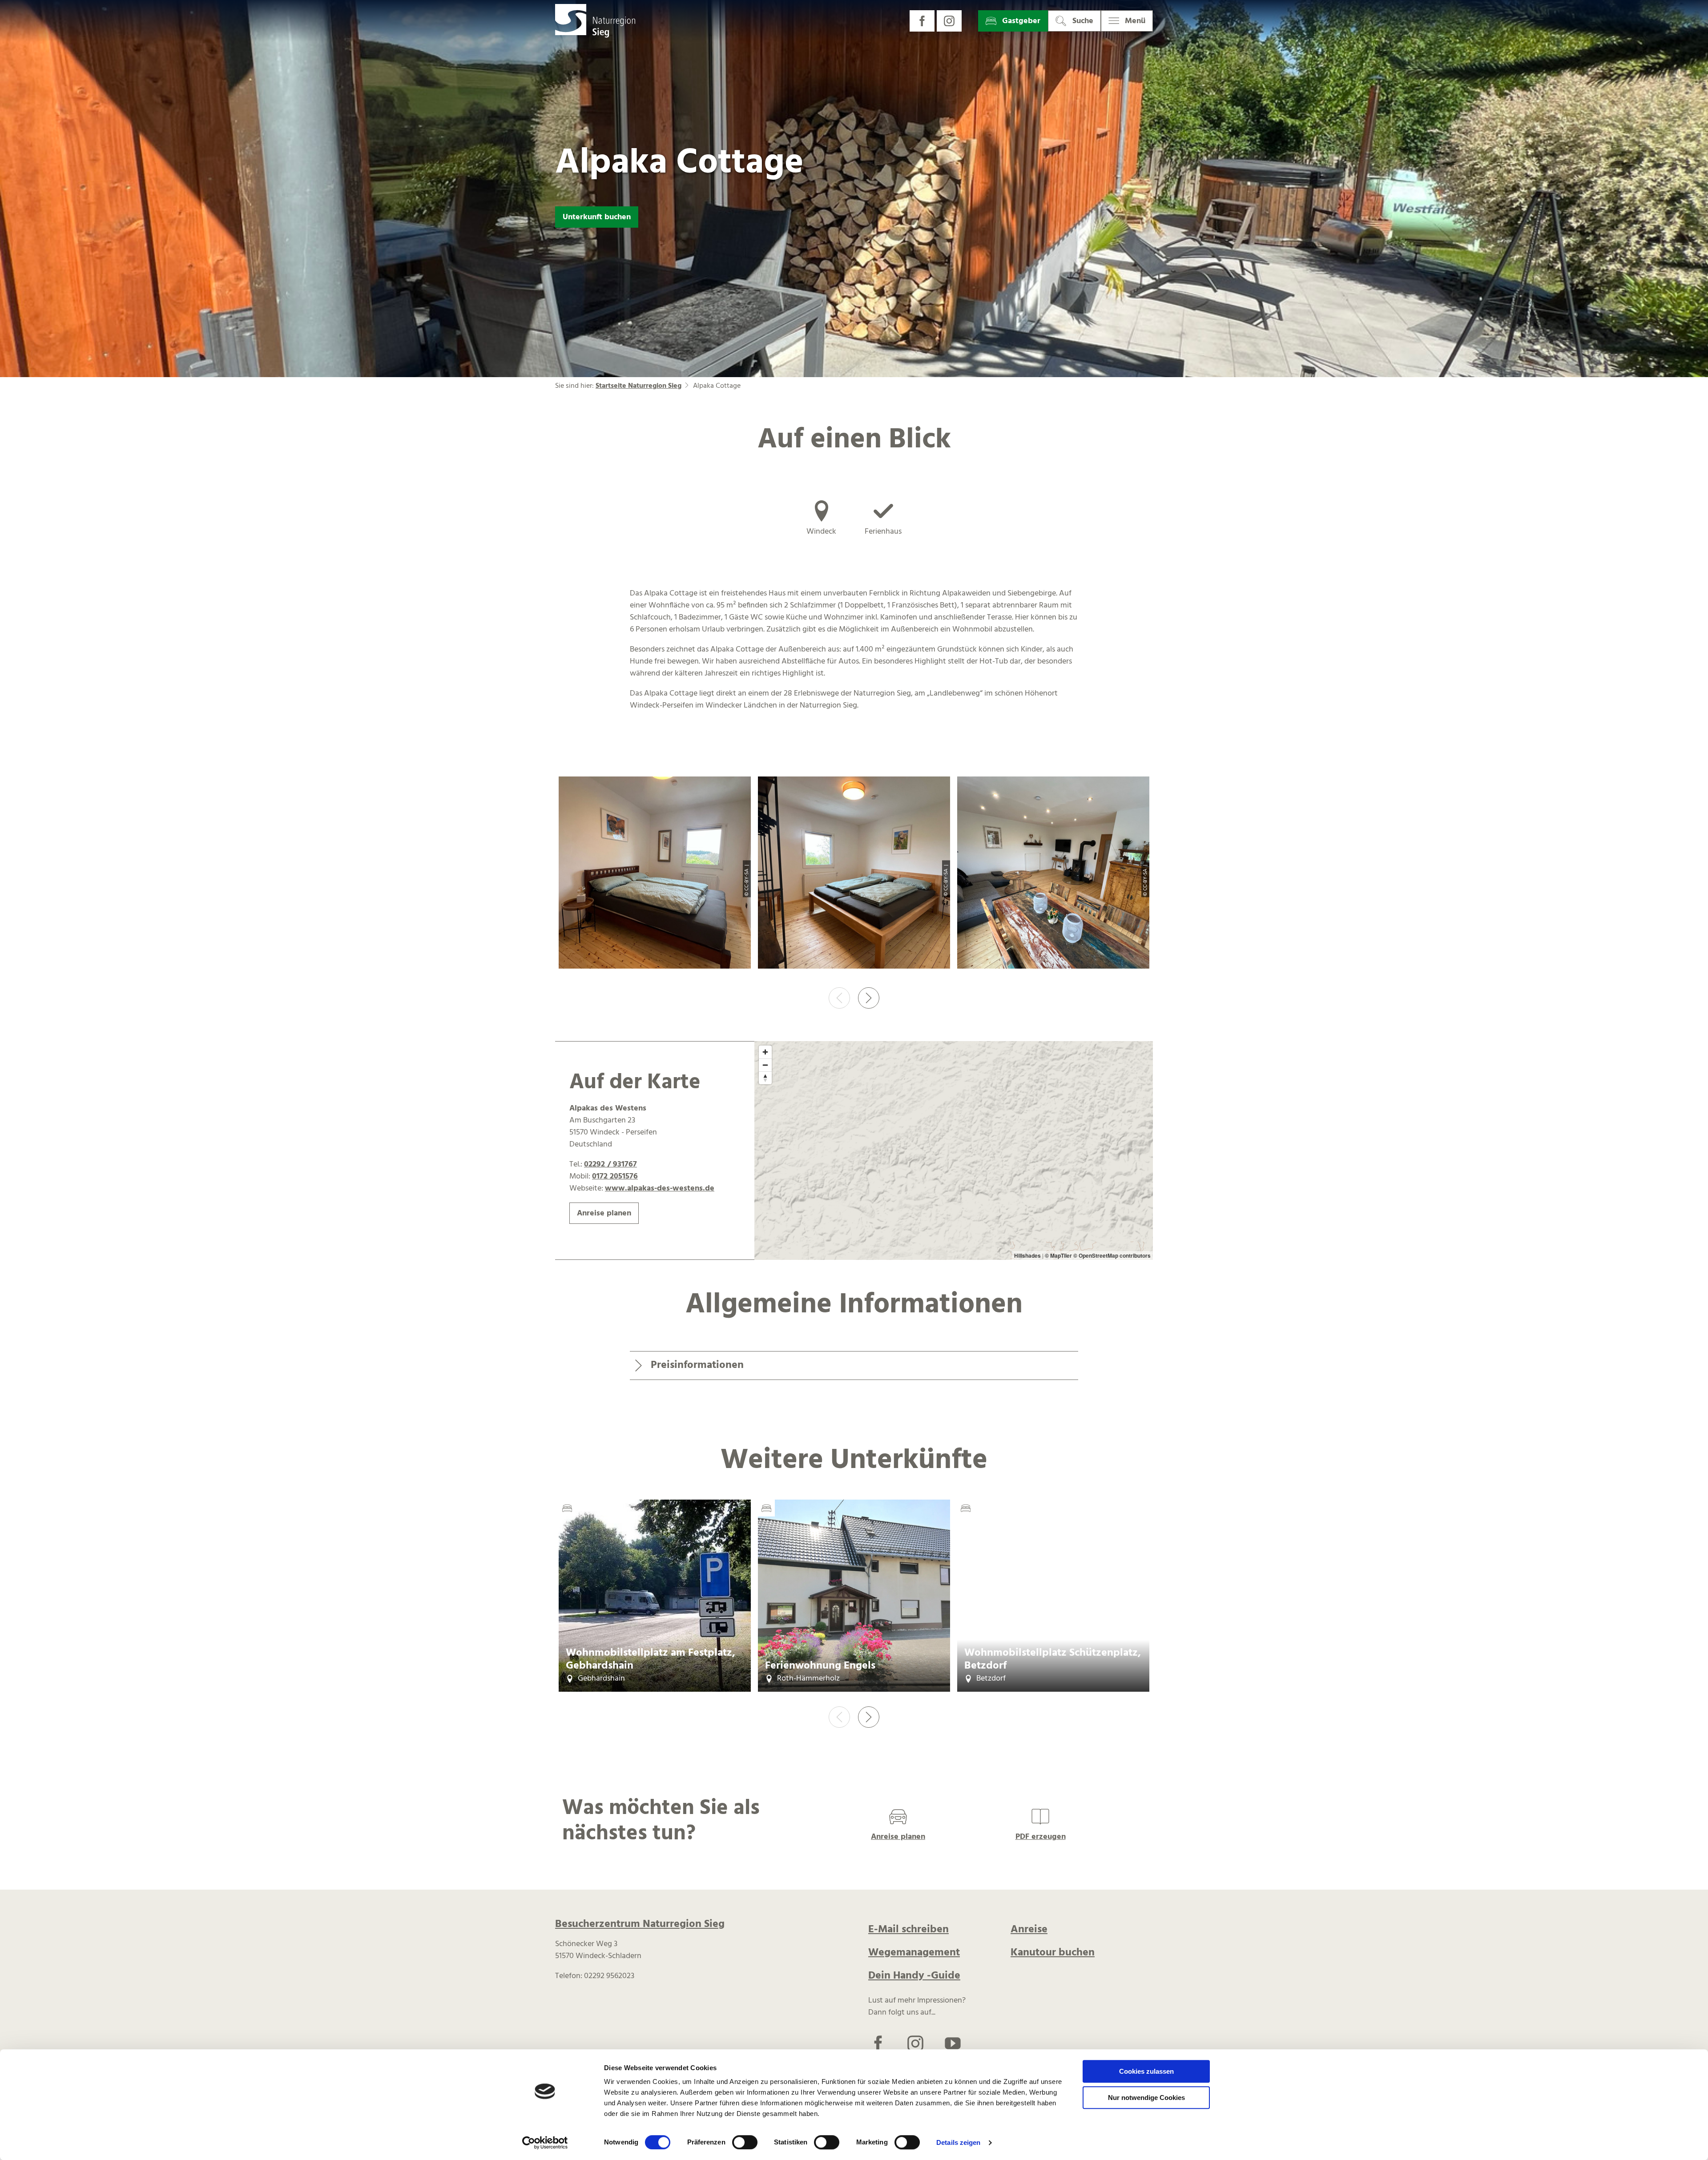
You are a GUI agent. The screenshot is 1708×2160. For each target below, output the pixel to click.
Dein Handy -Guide (914, 1976)
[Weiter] (869, 998)
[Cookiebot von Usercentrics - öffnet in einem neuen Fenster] (545, 2143)
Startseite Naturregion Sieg (638, 386)
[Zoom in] (765, 1052)
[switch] (745, 2142)
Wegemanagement (914, 1953)
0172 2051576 (615, 1177)
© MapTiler (1058, 1255)
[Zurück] (839, 998)
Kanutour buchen (1053, 1953)
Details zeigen (958, 2142)
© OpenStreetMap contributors (1112, 1255)
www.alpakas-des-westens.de (660, 1189)
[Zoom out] (765, 1065)
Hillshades (1027, 1255)
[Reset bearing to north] (765, 1078)
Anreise (1029, 1930)
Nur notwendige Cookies (1146, 2098)
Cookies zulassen (1146, 2071)
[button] (922, 21)
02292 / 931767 (610, 1164)
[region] (954, 1151)
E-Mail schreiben (908, 1930)
